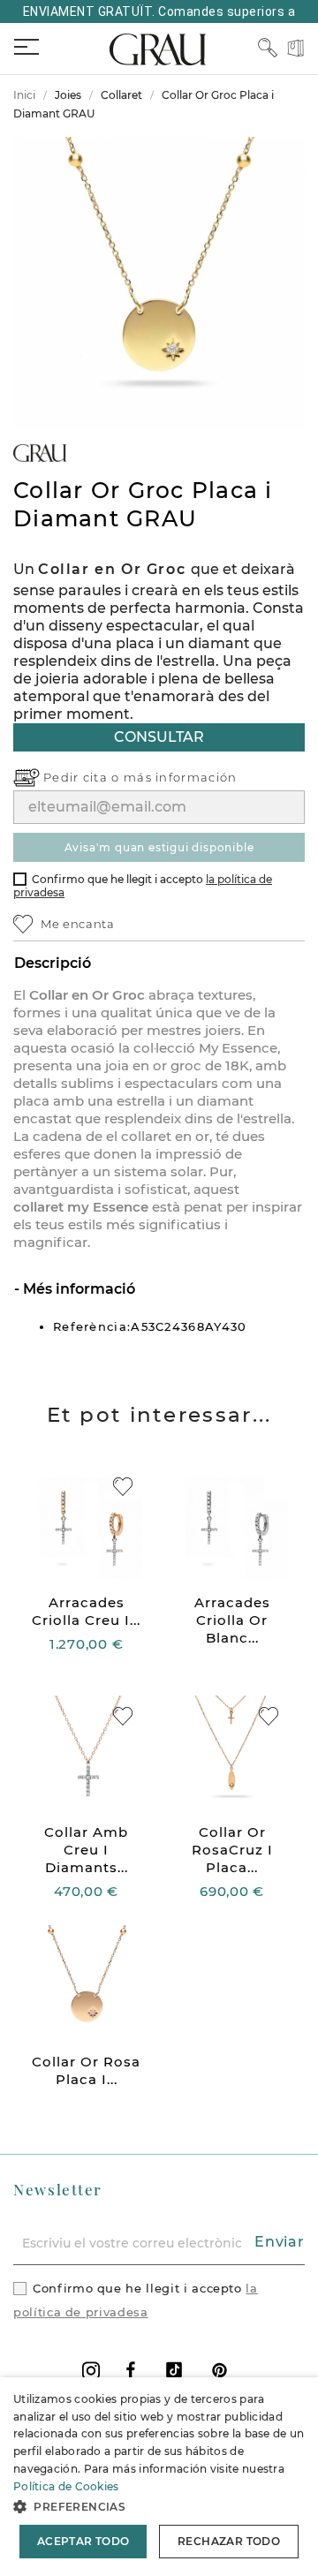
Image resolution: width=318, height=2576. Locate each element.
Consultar (159, 737)
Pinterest (220, 2370)
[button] (159, 2507)
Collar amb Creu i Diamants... (86, 1850)
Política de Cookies (66, 2486)
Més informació (77, 1289)
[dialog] (159, 2477)
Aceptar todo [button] (83, 2541)
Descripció (53, 963)
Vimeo (174, 2370)
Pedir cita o (83, 777)
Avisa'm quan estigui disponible (159, 847)
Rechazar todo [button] (229, 2541)
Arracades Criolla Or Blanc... (232, 1620)
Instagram (91, 2371)
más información (181, 777)
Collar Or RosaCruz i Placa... (232, 1850)
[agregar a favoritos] (123, 1487)
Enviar (280, 2242)
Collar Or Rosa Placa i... (86, 2070)
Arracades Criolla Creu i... (86, 1611)
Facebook (131, 2370)
